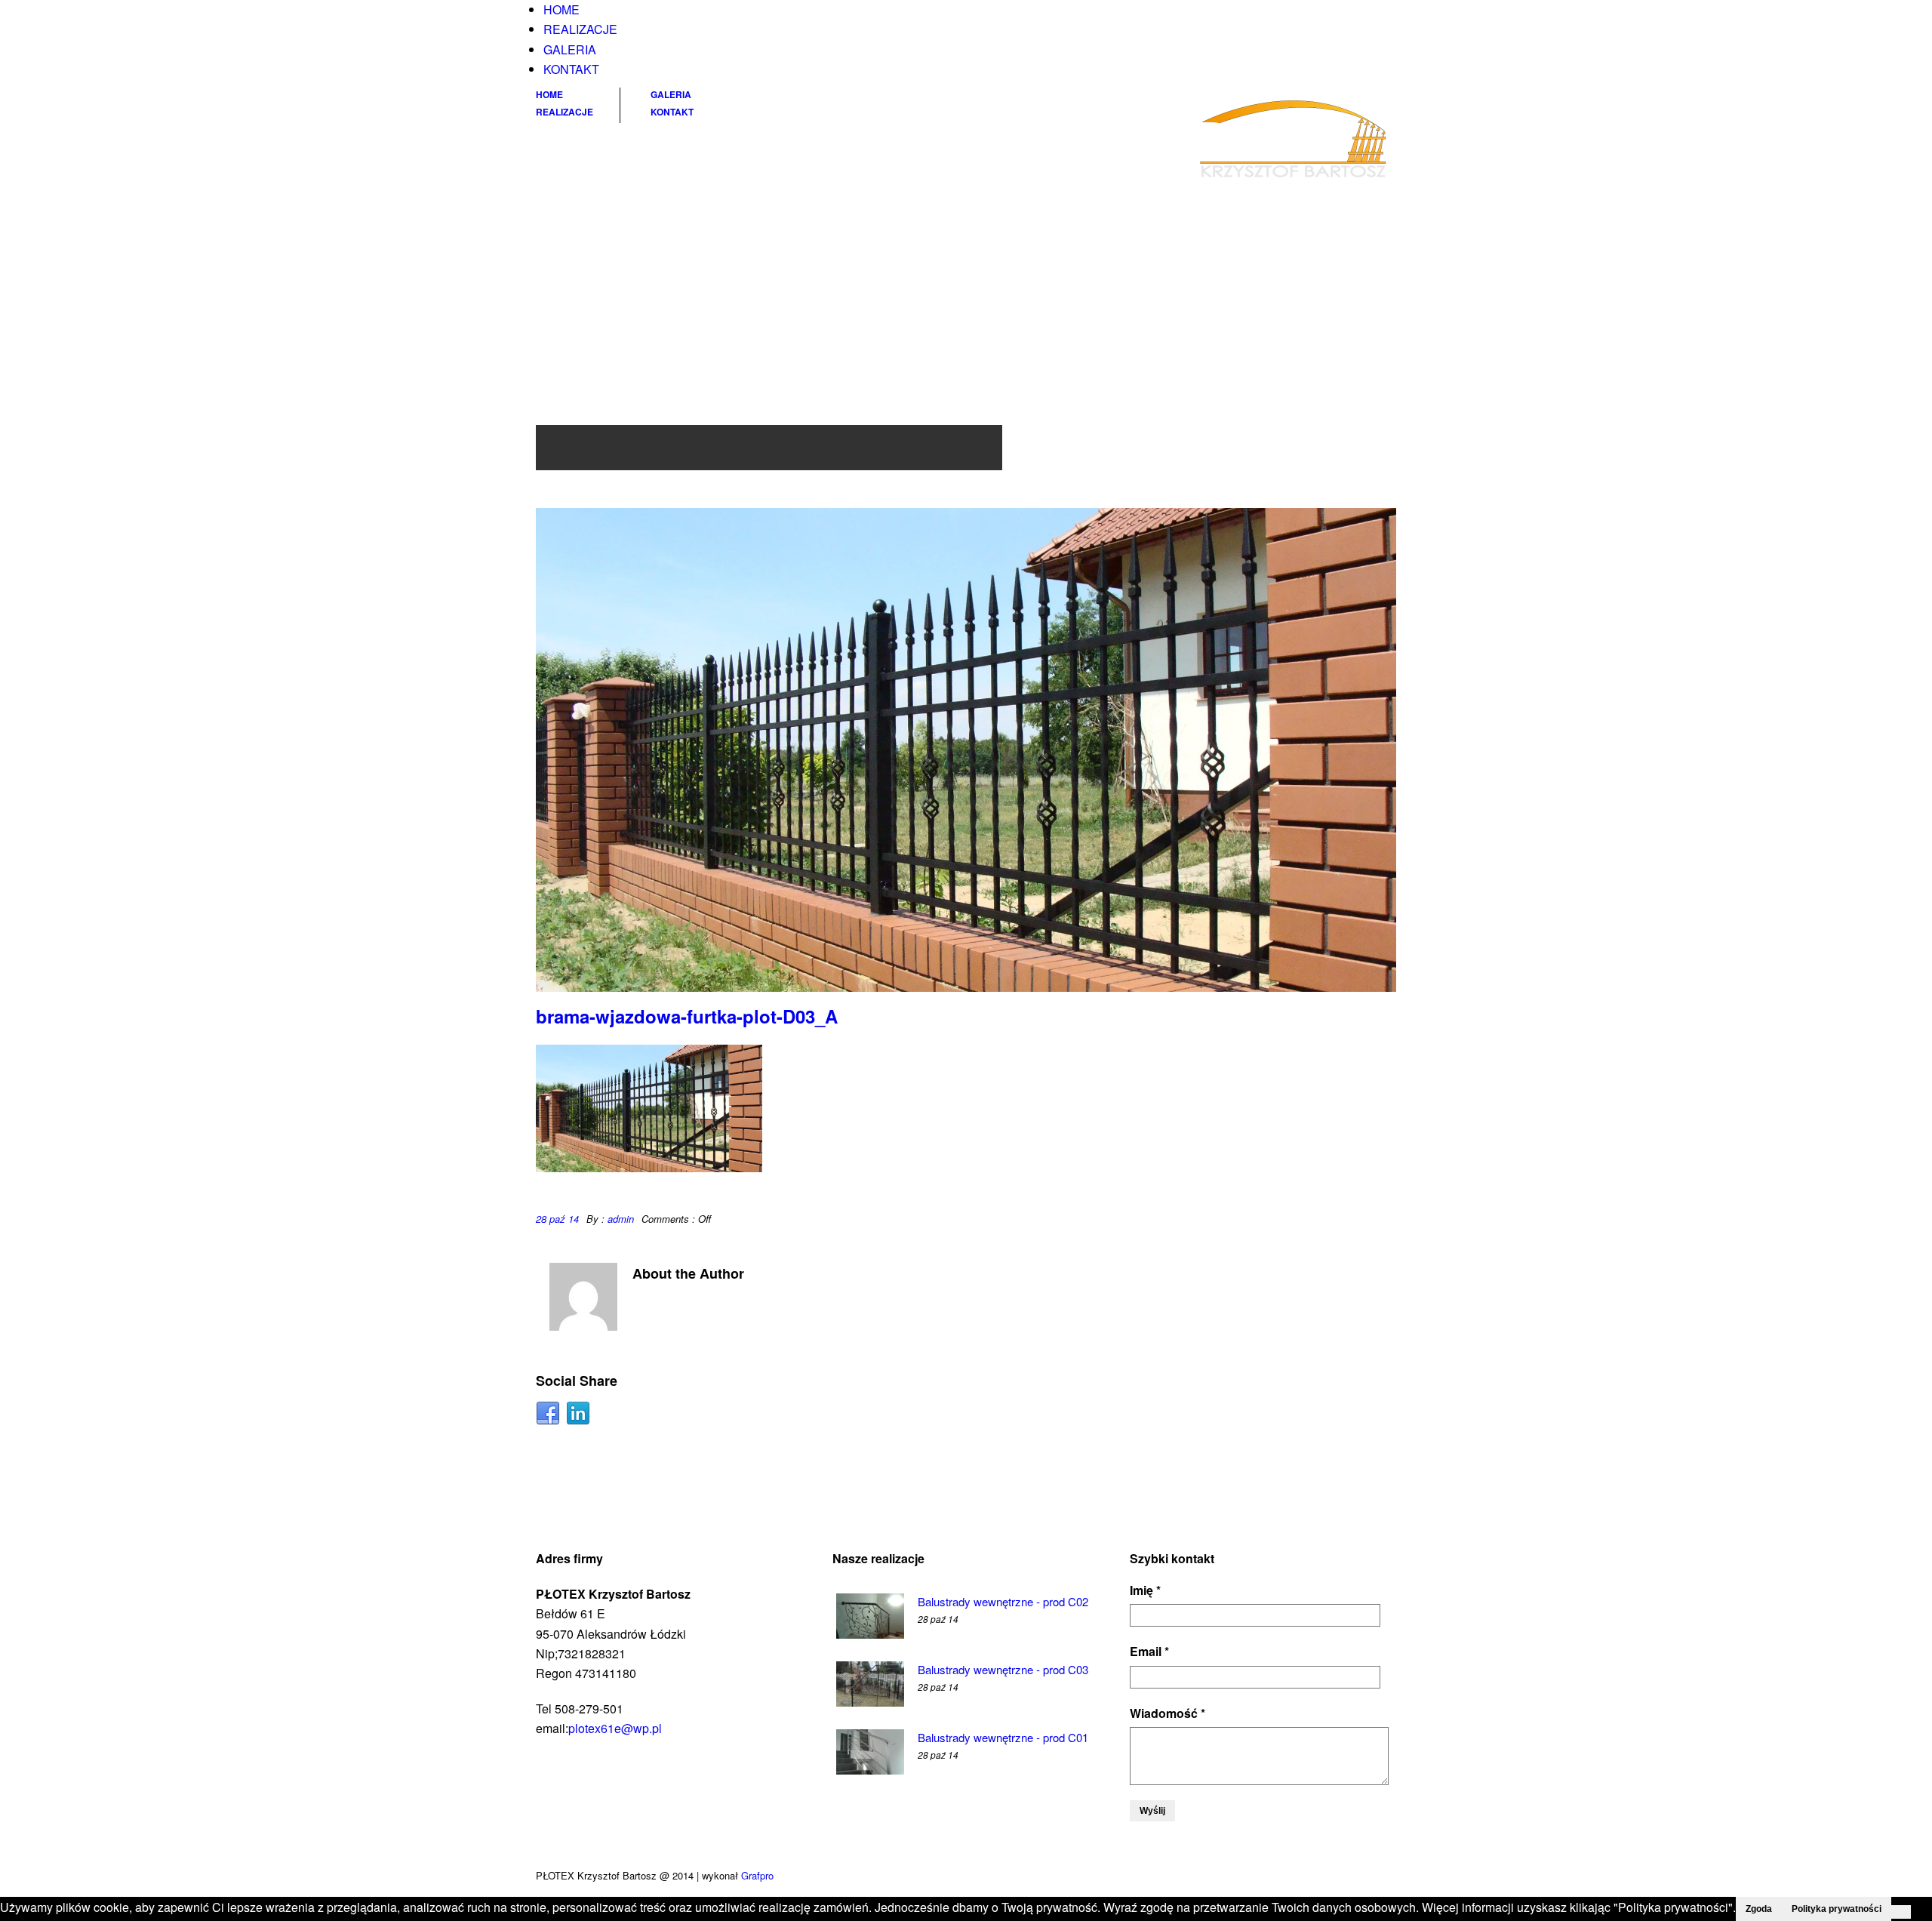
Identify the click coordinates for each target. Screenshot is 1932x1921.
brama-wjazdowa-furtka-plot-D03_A (687, 1016)
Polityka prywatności (1837, 1909)
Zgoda (1759, 1909)
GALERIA (570, 49)
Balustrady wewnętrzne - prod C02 (1003, 1601)
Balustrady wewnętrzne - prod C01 (1003, 1737)
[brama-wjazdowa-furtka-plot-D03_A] (966, 750)
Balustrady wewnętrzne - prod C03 (1003, 1669)
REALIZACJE (580, 29)
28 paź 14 (557, 1219)
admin (621, 1219)
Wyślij (1152, 1811)
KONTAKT (571, 69)
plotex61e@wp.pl (615, 1728)
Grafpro (757, 1875)
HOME (561, 9)
